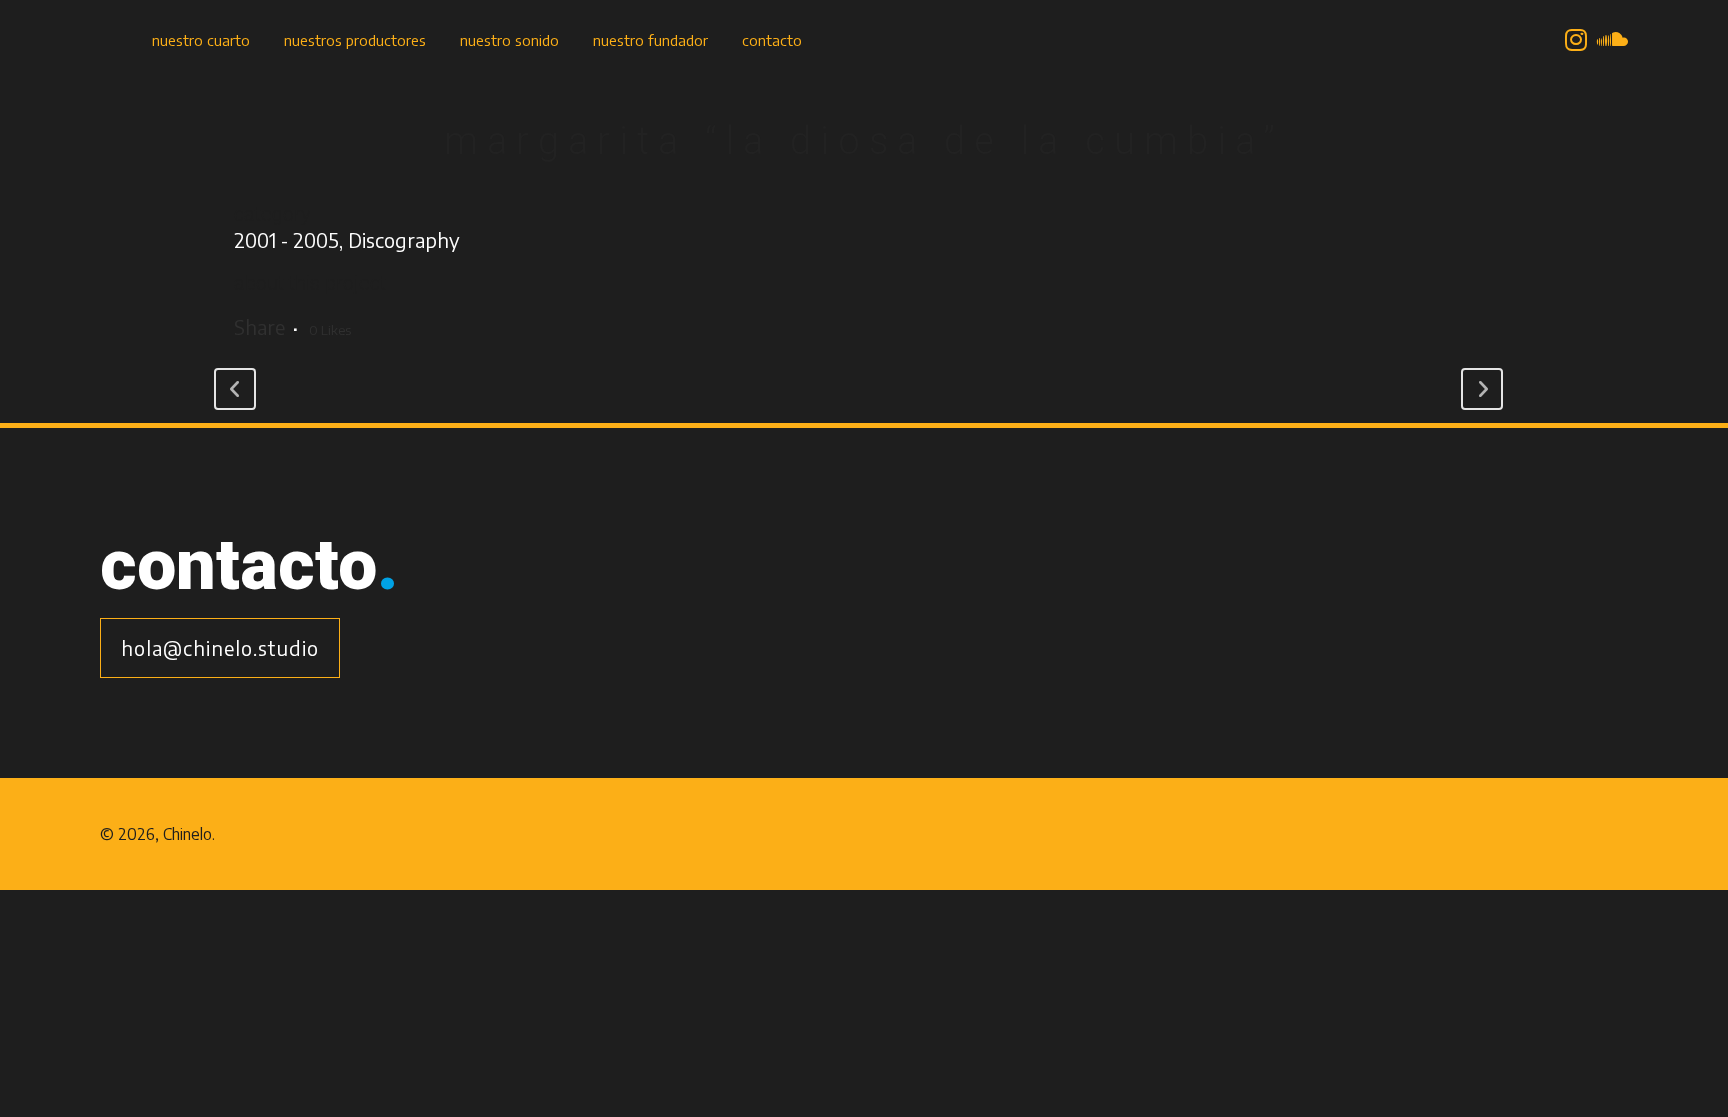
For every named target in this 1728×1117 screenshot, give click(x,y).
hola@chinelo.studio (220, 647)
